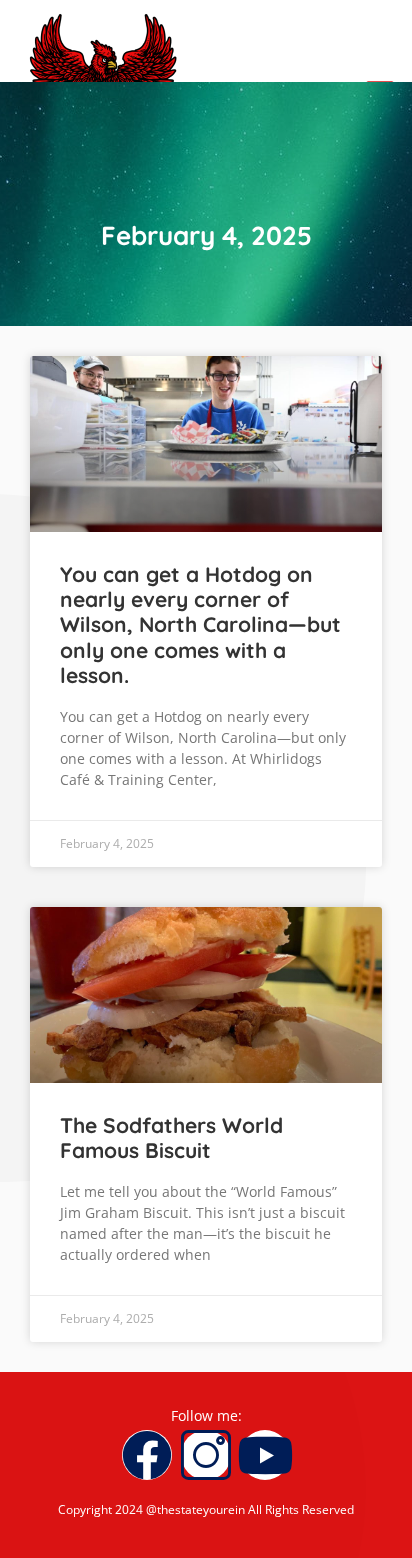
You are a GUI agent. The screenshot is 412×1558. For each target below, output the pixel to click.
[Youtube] (265, 1455)
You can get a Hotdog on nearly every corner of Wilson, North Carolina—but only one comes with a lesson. (200, 624)
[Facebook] (147, 1455)
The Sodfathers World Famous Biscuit (171, 1137)
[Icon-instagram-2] (206, 1455)
